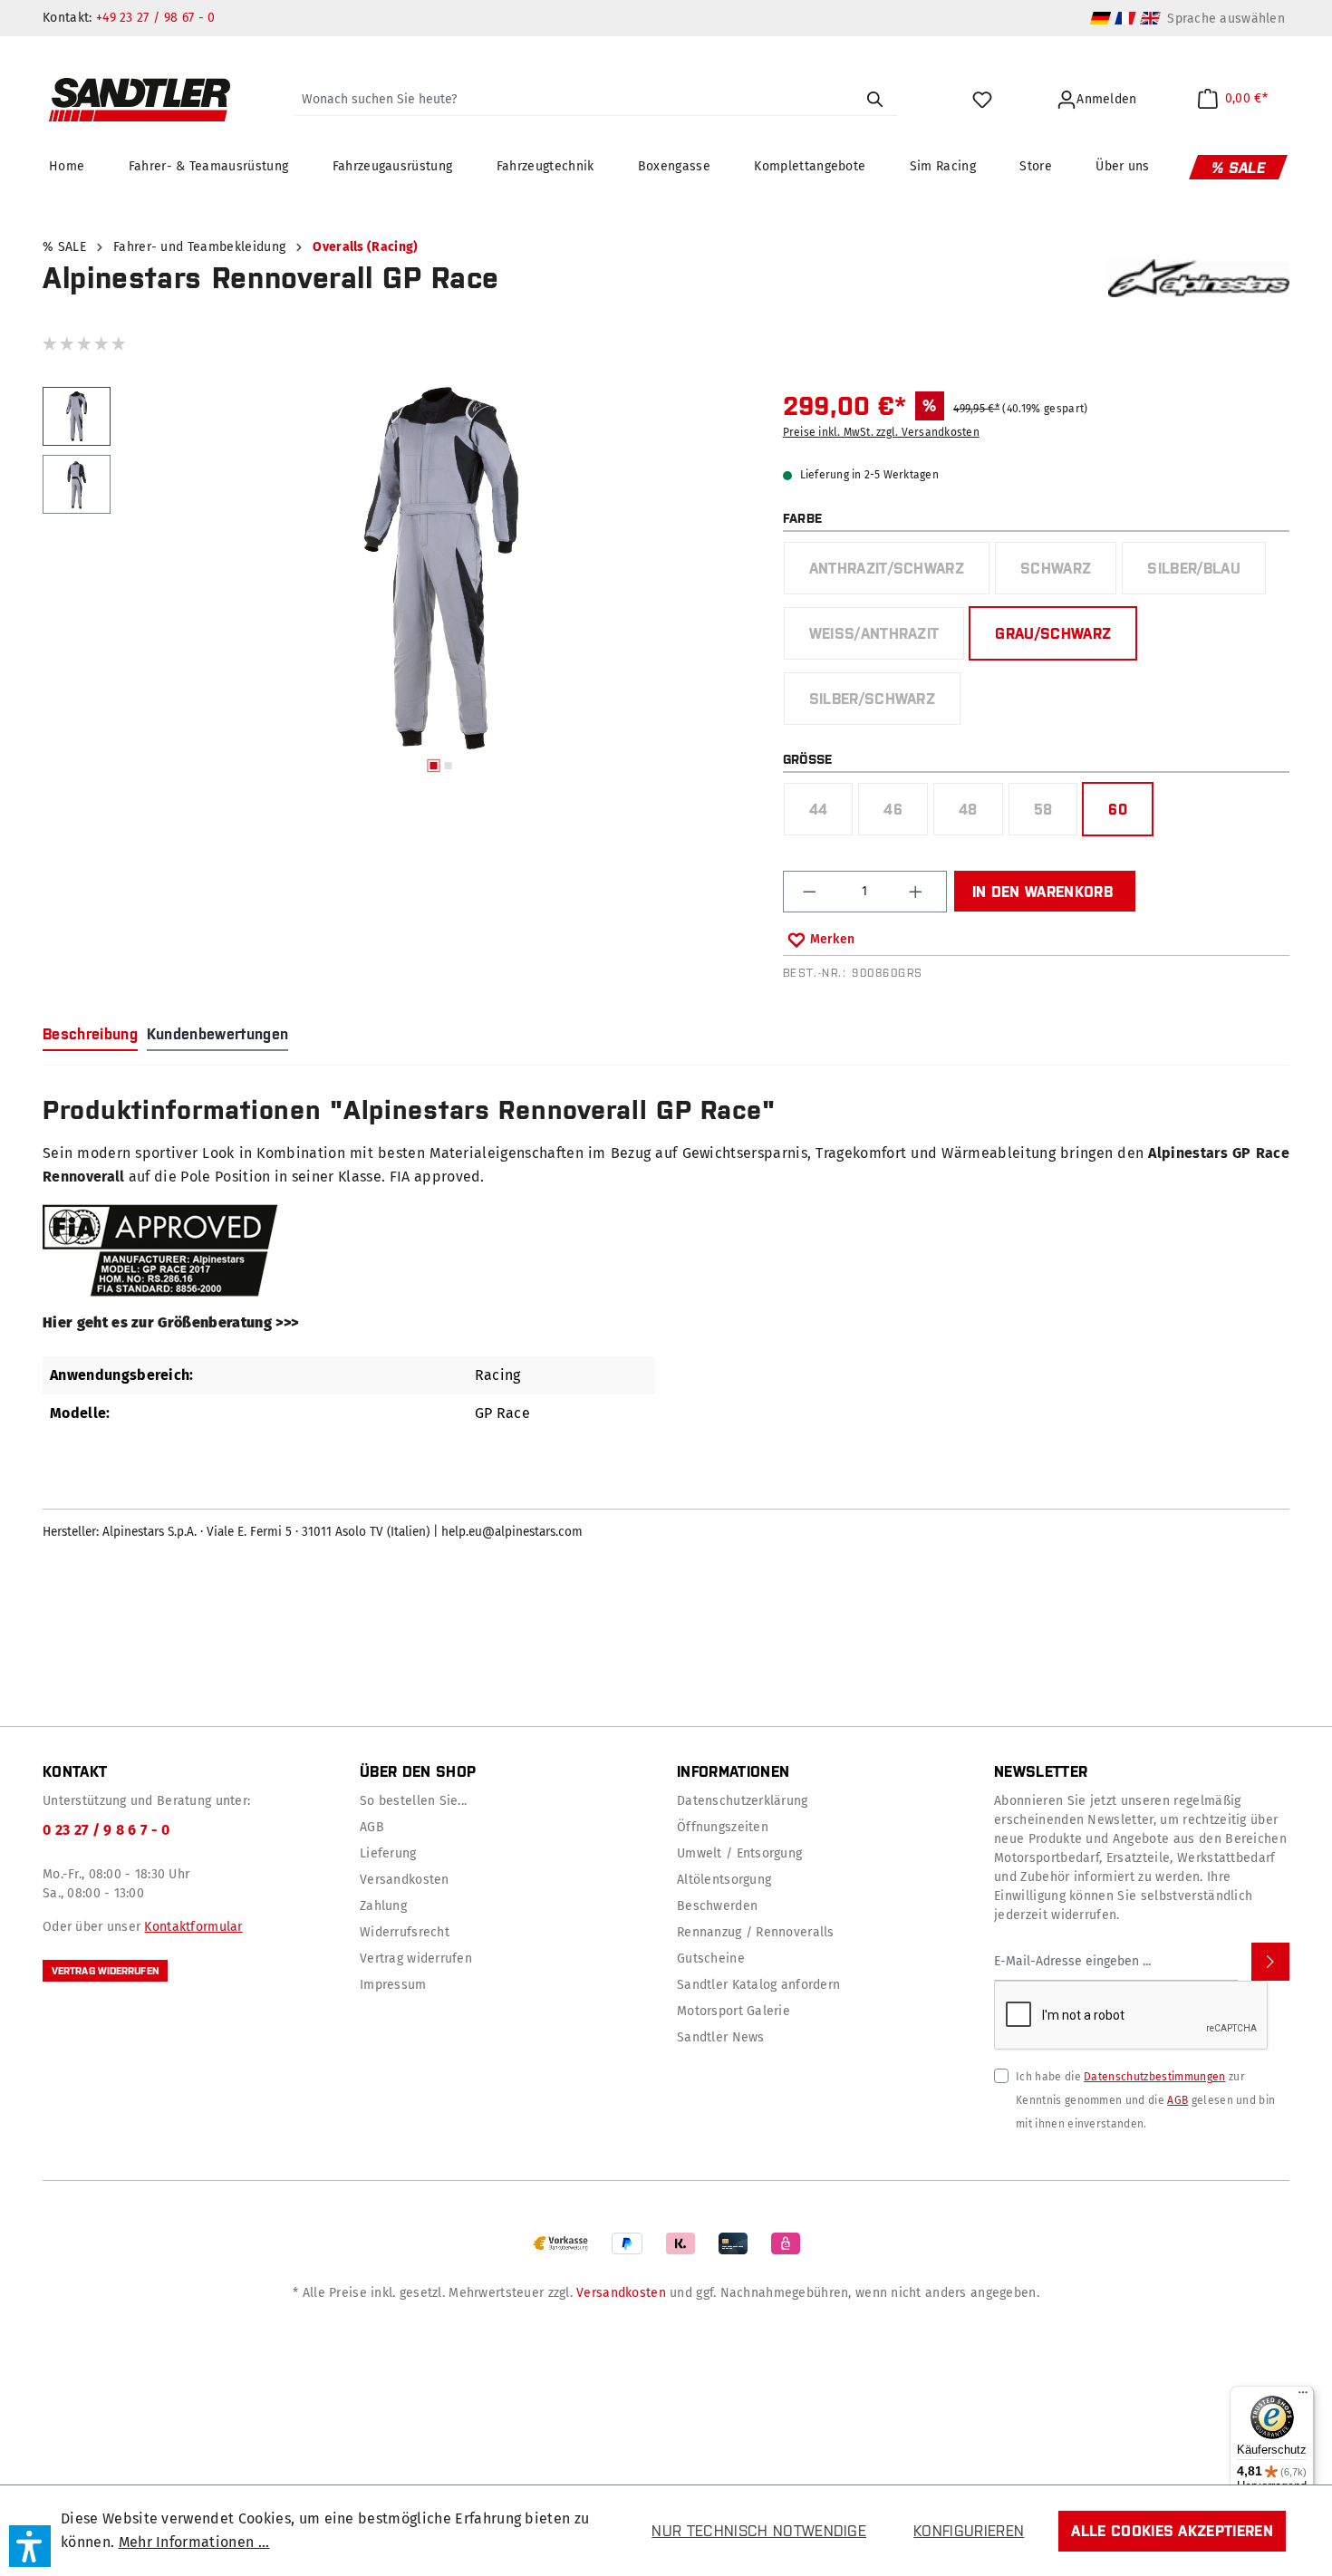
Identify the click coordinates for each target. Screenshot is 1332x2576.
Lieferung (388, 1853)
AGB (372, 1827)
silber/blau (1206, 573)
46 (905, 814)
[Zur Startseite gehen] (140, 100)
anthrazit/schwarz (899, 573)
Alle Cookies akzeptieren (1172, 2531)
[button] (30, 2546)
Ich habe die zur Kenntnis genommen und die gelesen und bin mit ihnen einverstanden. (1145, 2100)
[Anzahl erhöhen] (918, 892)
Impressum (393, 1985)
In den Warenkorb (1042, 892)
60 (1118, 809)
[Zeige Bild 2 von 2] (448, 766)
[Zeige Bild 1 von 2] (433, 766)
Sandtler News (721, 2037)
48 (980, 814)
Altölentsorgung (724, 1880)
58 (1056, 814)
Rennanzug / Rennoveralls (756, 1932)
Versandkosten (405, 1880)
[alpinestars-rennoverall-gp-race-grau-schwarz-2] (441, 568)
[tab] (90, 1035)
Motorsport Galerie (734, 2011)
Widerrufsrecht (405, 1932)
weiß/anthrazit (887, 638)
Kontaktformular (193, 1927)
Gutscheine (711, 1959)
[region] (402, 584)
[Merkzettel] (985, 100)
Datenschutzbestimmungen (1154, 2077)
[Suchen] (874, 100)
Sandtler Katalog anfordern (758, 1985)
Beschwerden (717, 1906)
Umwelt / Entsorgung (739, 1853)
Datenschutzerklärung (743, 1801)
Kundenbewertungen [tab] (217, 1034)
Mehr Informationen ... (194, 2542)
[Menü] (1303, 2397)
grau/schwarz (1053, 633)
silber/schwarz (884, 704)
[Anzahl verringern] (811, 892)
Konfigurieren (969, 2531)
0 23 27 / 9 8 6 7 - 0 (106, 1830)
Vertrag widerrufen (105, 1971)
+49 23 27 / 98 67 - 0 (156, 18)
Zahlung (383, 1906)
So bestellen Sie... (413, 1801)
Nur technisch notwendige (759, 2531)
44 (831, 814)
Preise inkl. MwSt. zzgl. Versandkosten (881, 432)
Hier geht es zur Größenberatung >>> (170, 1322)
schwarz (1068, 573)
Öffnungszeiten (723, 1827)
